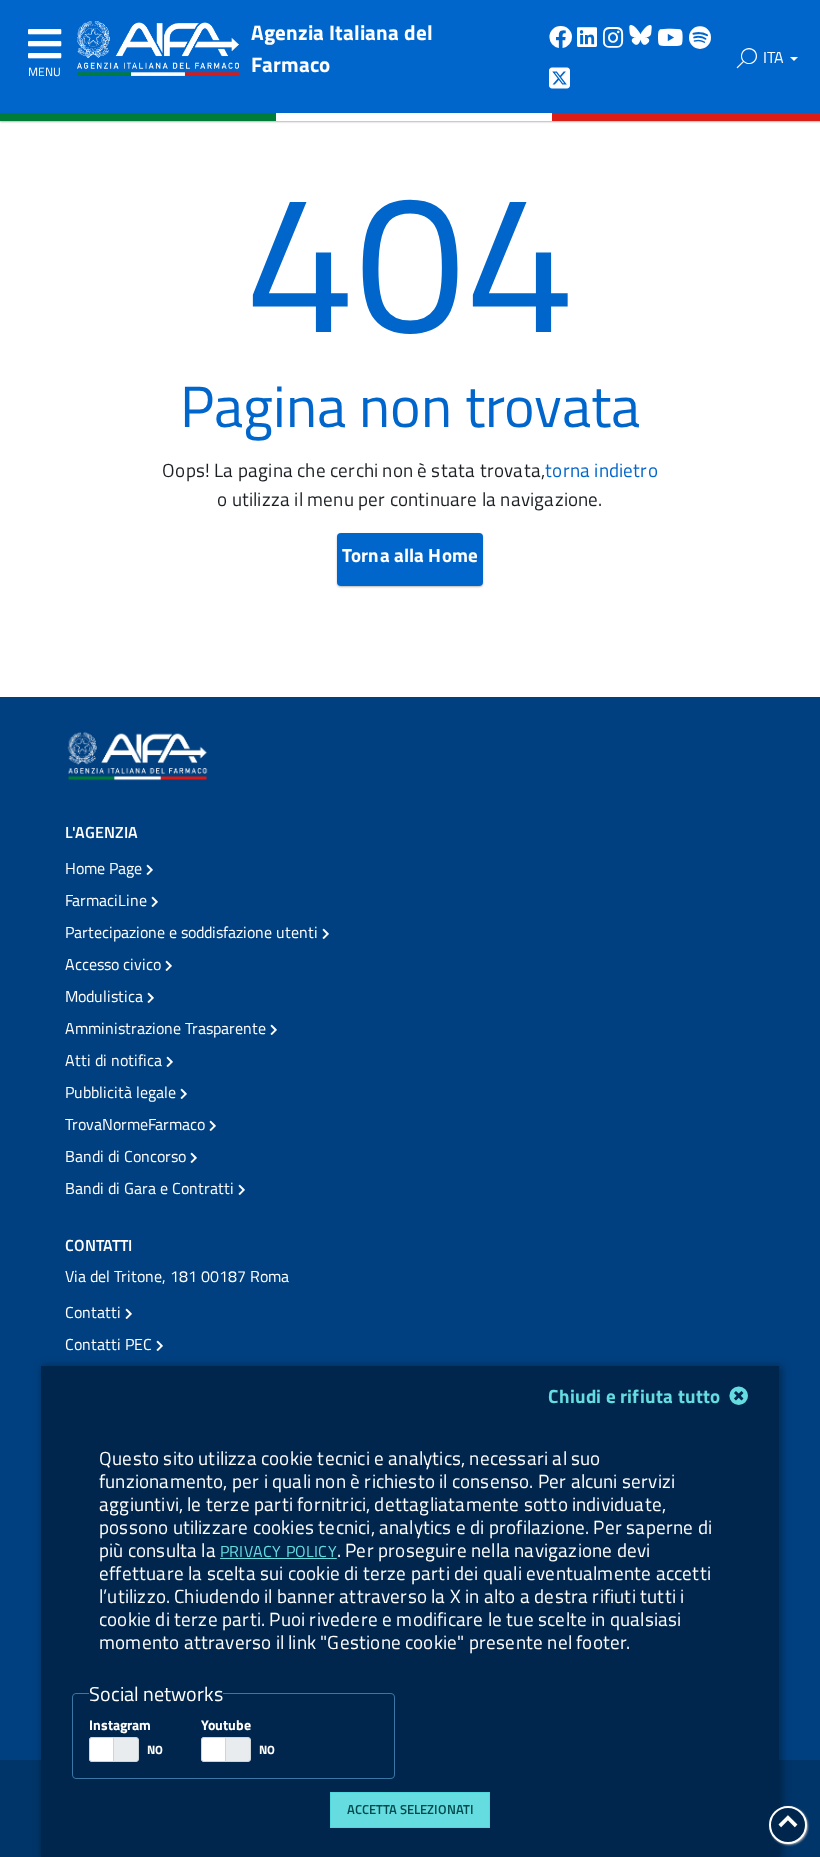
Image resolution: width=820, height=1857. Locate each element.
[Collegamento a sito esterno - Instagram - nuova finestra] (616, 35)
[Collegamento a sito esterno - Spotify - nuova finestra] (700, 35)
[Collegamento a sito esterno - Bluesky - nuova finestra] (643, 35)
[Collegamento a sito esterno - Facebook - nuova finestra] (563, 35)
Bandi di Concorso (127, 1156)
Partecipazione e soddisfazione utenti (193, 932)
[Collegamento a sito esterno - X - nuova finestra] (560, 76)
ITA (775, 57)
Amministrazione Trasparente (167, 1028)
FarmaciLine (108, 900)
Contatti (95, 1312)
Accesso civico (115, 964)
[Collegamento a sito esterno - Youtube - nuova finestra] (673, 35)
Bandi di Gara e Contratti (151, 1188)
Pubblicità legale (122, 1092)
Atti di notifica (115, 1060)
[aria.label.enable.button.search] (747, 58)
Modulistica (106, 996)
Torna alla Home (410, 554)
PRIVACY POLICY (278, 1551)
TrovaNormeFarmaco (137, 1124)
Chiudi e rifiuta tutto (636, 1395)
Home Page (105, 868)
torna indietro (601, 469)
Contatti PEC (110, 1344)
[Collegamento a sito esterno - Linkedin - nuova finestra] (590, 35)
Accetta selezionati (410, 1809)
